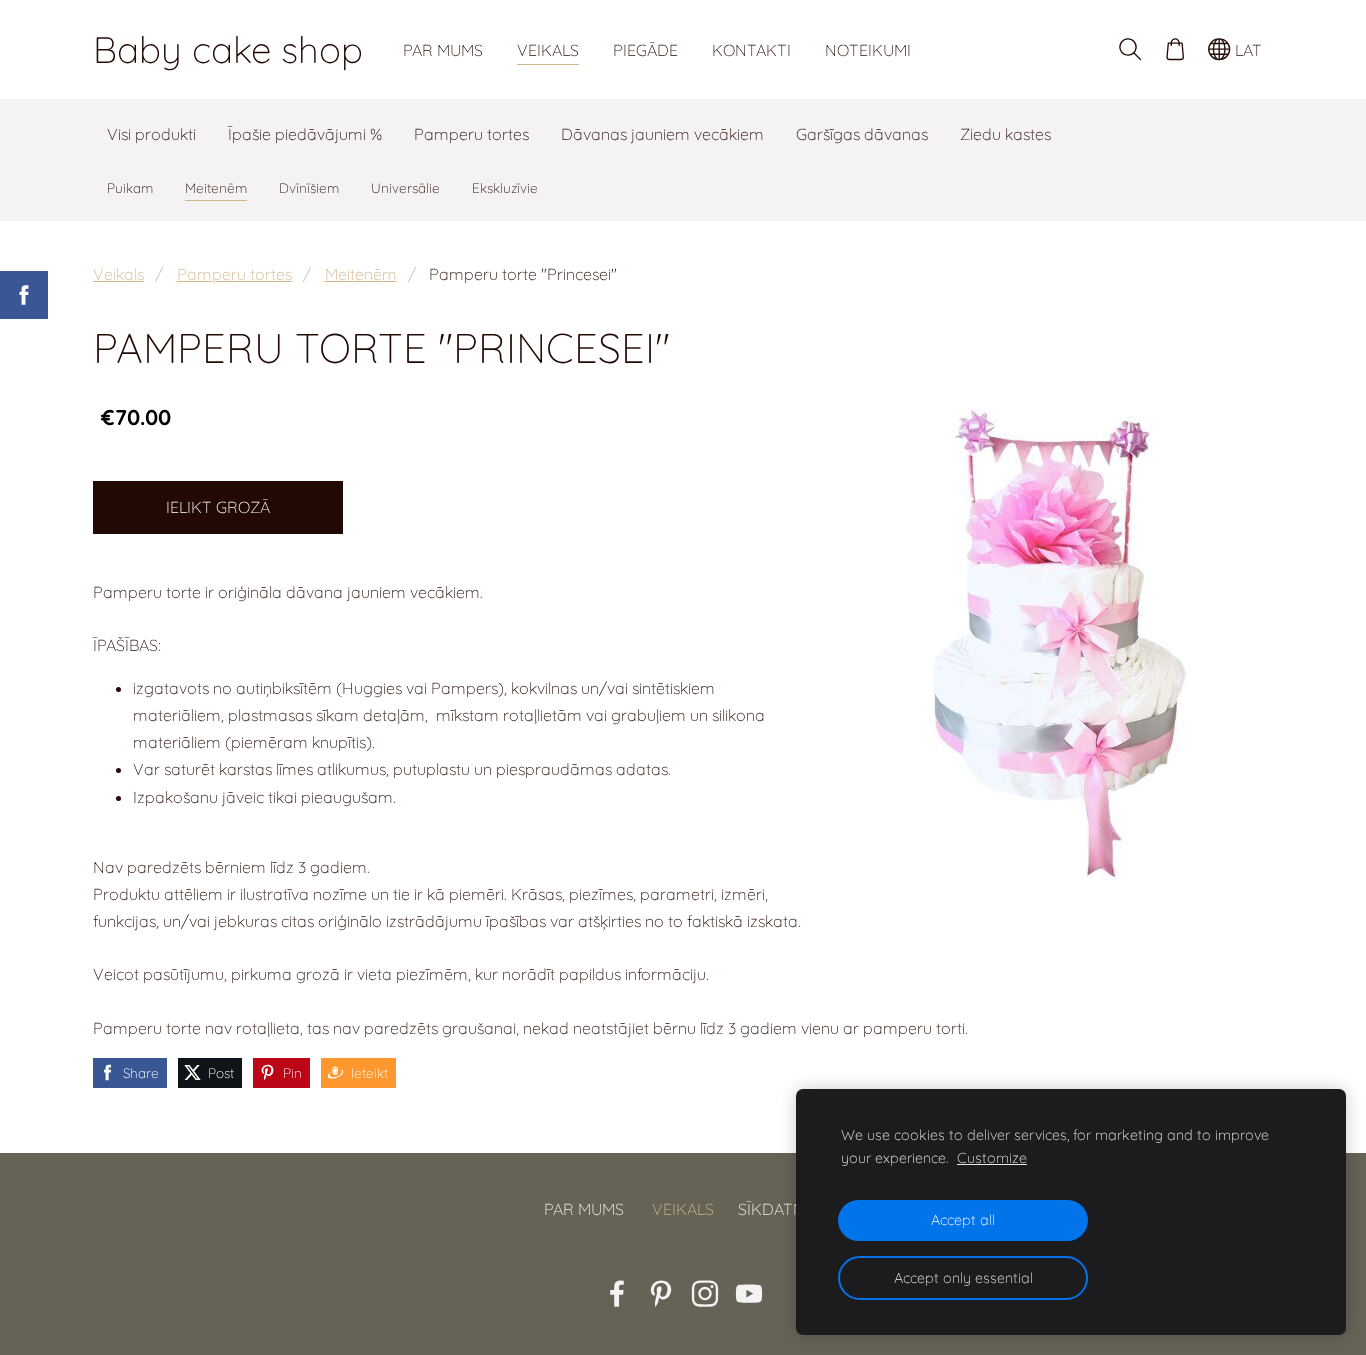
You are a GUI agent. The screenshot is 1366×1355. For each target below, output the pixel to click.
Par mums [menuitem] (443, 50)
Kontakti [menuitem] (751, 50)
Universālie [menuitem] (405, 187)
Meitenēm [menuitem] (216, 187)
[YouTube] (749, 1293)
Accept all (963, 1220)
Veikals (118, 274)
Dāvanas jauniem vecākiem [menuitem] (662, 134)
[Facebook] (617, 1293)
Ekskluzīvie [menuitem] (505, 187)
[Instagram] (705, 1293)
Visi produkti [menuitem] (151, 134)
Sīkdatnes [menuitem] (780, 1209)
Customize (992, 1158)
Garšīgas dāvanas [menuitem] (862, 134)
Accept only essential (963, 1278)
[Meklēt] (1130, 49)
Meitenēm (361, 274)
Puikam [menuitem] (130, 187)
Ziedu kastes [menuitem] (1005, 134)
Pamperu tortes (234, 274)
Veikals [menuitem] (548, 50)
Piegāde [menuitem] (645, 50)
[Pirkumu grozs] (1174, 49)
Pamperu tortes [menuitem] (471, 134)
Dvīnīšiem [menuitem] (309, 187)
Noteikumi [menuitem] (868, 50)
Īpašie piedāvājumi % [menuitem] (305, 134)
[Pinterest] (661, 1293)
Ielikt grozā (218, 507)
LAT (1246, 50)
